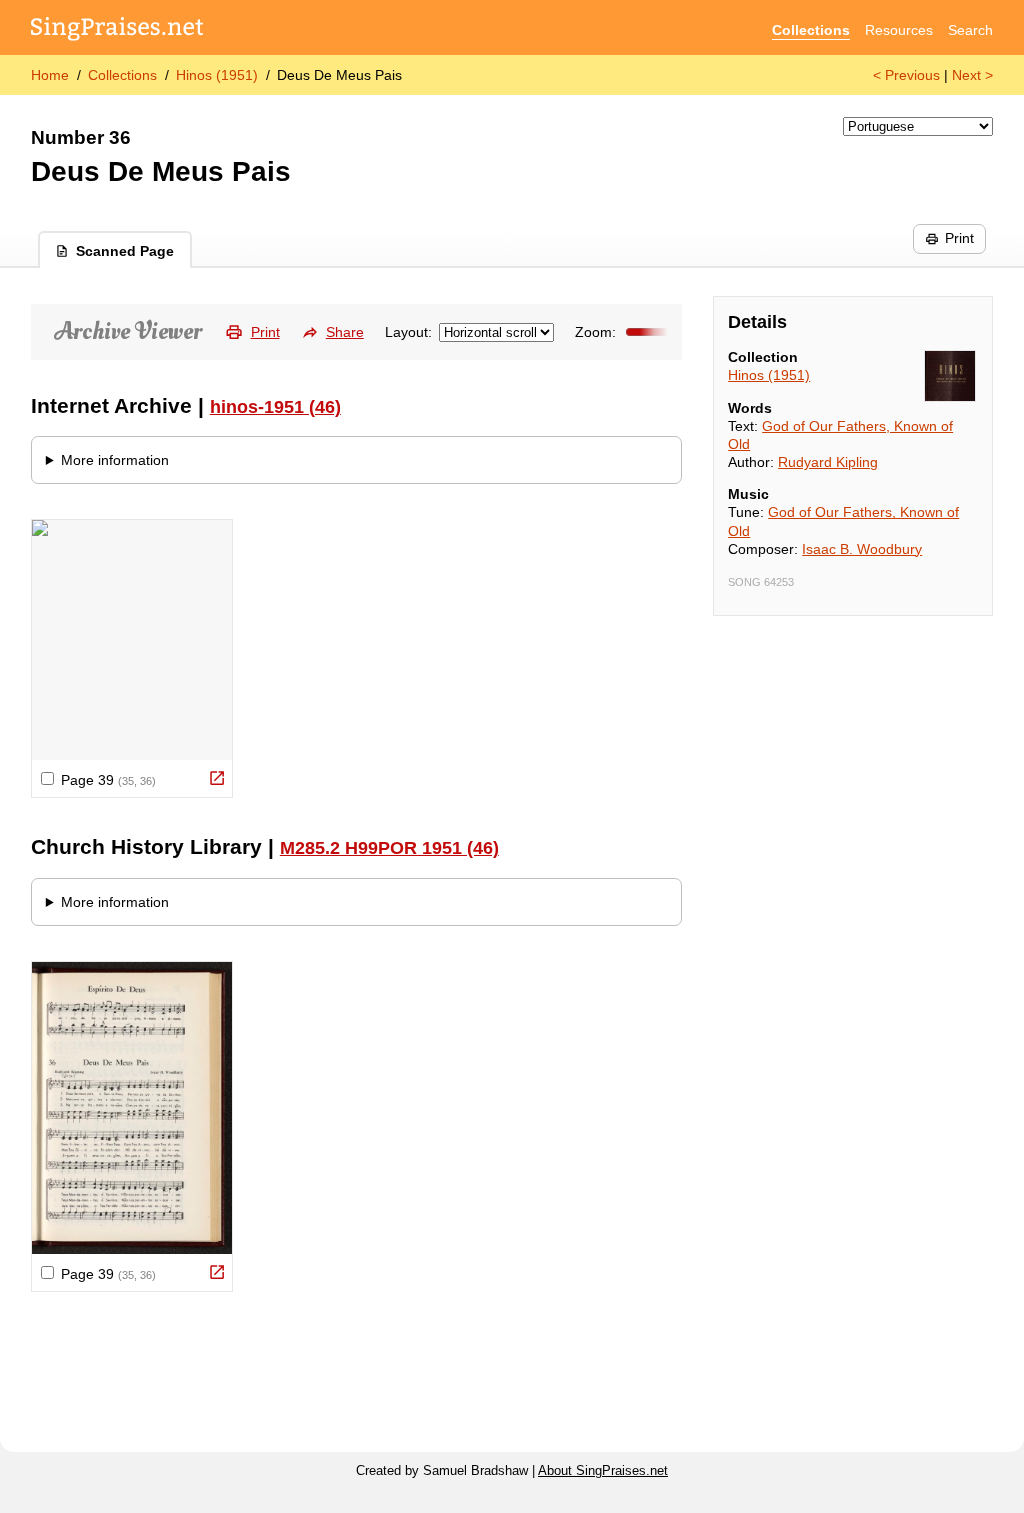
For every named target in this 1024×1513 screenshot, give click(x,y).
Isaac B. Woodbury (862, 549)
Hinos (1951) (217, 75)
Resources (899, 30)
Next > (972, 75)
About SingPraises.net (603, 1471)
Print (959, 238)
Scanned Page (125, 251)
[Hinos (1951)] (950, 376)
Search (970, 30)
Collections (811, 30)
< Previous (906, 75)
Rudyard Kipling (828, 462)
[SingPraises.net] (117, 30)
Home (50, 75)
